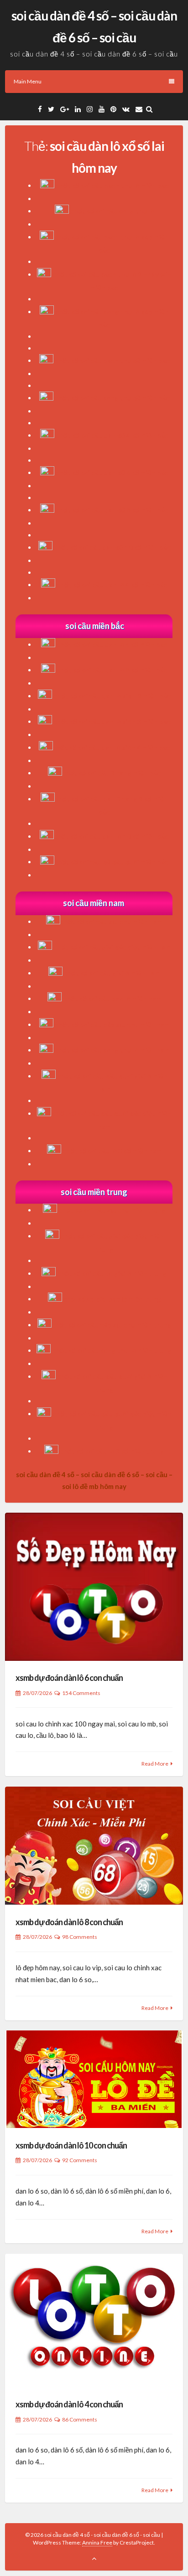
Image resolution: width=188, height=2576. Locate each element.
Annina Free (97, 2543)
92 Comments (80, 2160)
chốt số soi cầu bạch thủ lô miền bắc (112, 185)
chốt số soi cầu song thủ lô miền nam (112, 1050)
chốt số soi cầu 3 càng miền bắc (111, 773)
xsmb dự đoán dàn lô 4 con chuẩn (69, 2404)
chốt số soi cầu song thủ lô (112, 211)
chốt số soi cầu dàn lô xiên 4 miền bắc (112, 747)
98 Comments (80, 1937)
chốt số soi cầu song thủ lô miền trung (112, 1350)
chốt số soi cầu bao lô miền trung (112, 1299)
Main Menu (28, 81)
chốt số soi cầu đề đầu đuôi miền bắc (111, 862)
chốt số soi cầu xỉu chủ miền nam (111, 922)
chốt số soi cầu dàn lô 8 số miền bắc (112, 670)
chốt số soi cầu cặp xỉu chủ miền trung (112, 1325)
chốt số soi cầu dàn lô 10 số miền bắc (111, 836)
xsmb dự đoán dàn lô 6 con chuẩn (69, 1678)
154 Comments (81, 1693)
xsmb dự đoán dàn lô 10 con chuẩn (71, 2145)
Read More (155, 1764)
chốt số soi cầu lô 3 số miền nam (112, 1151)
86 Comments (80, 2419)
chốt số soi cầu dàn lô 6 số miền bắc (112, 644)
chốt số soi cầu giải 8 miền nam (112, 973)
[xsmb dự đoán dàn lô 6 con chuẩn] (94, 1587)
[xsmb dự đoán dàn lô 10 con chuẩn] (94, 2079)
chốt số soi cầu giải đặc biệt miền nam (112, 947)
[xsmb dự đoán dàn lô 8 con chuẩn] (94, 1846)
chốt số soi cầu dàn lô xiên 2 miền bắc (112, 696)
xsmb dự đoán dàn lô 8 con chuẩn (69, 1922)
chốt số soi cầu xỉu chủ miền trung (112, 1210)
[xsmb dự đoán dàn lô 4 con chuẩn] (94, 2320)
